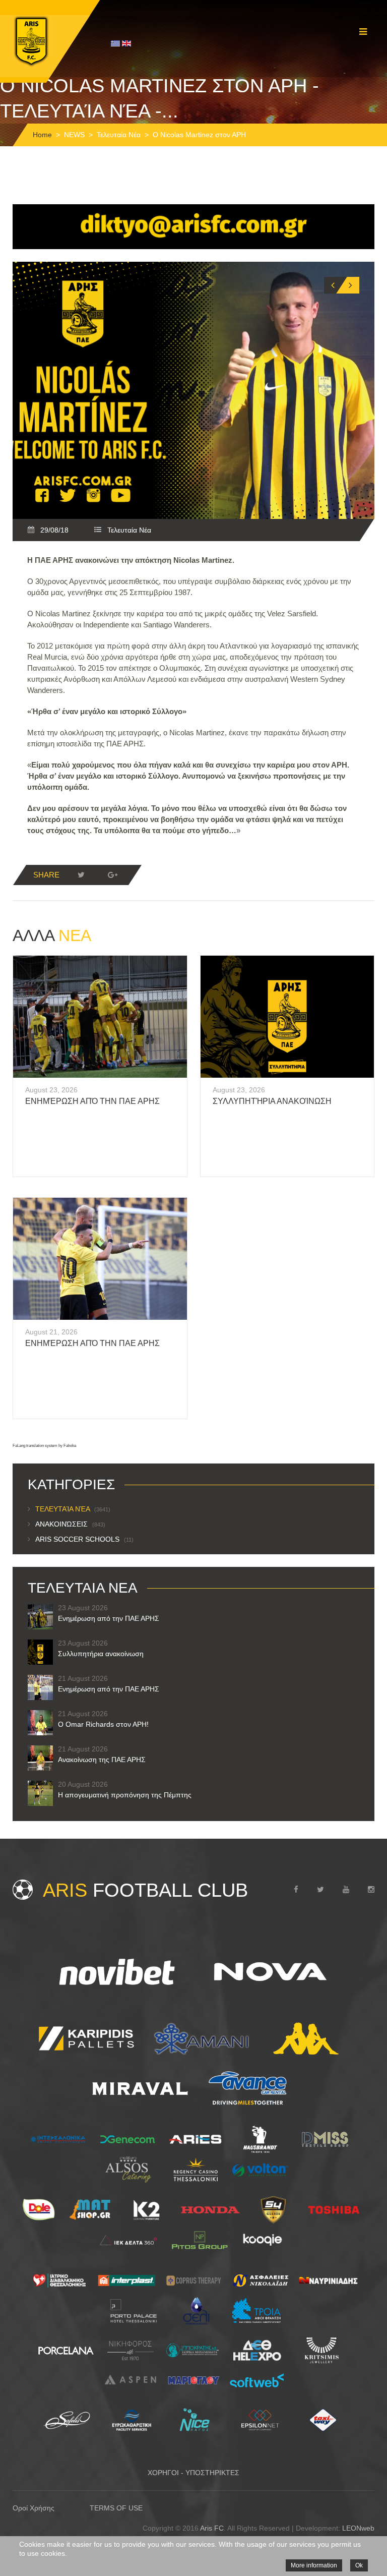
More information (314, 2565)
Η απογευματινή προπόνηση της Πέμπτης (125, 1795)
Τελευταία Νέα (119, 135)
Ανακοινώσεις (70, 1524)
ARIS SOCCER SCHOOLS (84, 1539)
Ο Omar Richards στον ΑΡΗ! (103, 1724)
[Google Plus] (112, 875)
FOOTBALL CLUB (145, 1890)
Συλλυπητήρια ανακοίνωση (272, 1101)
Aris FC (212, 2528)
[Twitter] (81, 875)
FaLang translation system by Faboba (44, 1446)
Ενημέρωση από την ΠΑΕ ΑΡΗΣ (92, 1101)
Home (42, 135)
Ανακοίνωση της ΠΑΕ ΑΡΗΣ (102, 1760)
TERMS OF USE (116, 2508)
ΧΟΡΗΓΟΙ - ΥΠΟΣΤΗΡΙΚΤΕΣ (193, 2473)
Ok (359, 2565)
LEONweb (358, 2528)
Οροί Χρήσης (34, 2508)
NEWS (74, 135)
